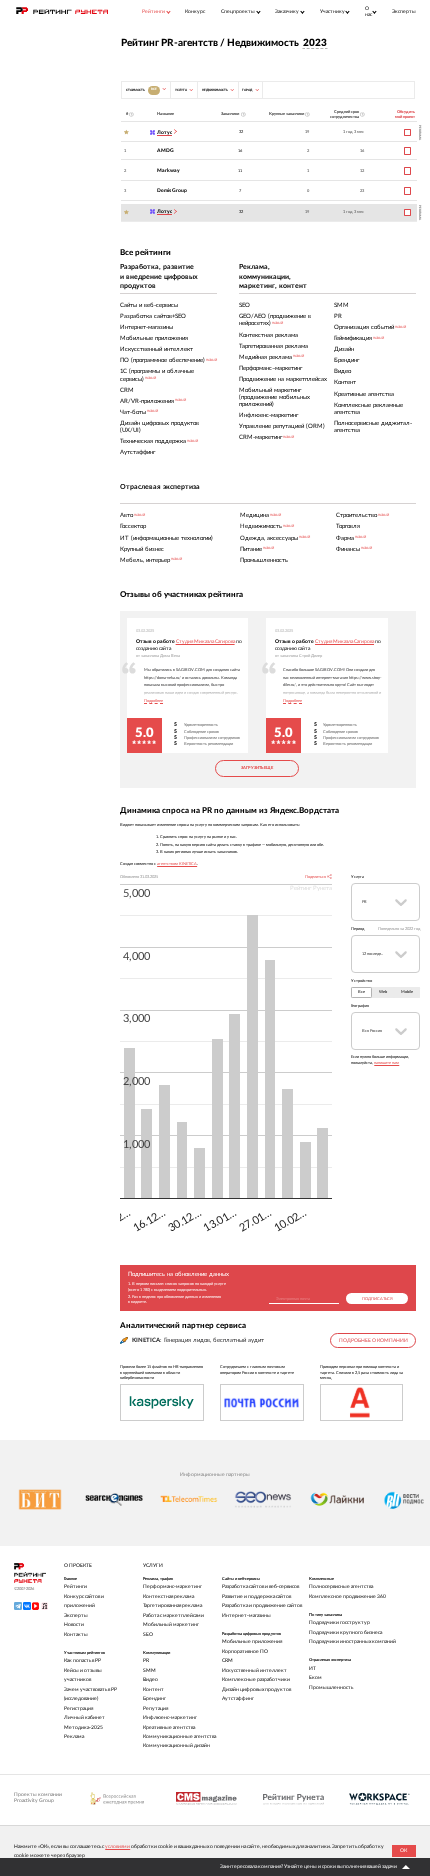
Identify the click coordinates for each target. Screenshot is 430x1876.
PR (146, 1660)
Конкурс (195, 11)
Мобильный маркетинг (171, 1624)
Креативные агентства (169, 1727)
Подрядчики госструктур (339, 1622)
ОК (403, 1850)
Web (383, 991)
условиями (117, 1846)
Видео (150, 1679)
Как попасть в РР (82, 1660)
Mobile (407, 991)
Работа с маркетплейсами (173, 1615)
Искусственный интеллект (254, 1670)
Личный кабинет (84, 1717)
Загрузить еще (257, 767)
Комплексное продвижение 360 (347, 1596)
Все (361, 991)
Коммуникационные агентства (179, 1736)
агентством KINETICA (177, 863)
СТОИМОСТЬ (141, 89)
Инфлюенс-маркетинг (170, 1717)
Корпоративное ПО (245, 1651)
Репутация (155, 1708)
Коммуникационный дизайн (176, 1745)
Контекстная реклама (168, 1596)
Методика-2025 (83, 1727)
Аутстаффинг (238, 1698)
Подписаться (377, 1298)
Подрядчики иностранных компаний (352, 1641)
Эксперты (404, 11)
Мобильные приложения (252, 1641)
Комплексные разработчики (256, 1679)
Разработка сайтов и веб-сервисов (260, 1586)
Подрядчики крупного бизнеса (345, 1632)
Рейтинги (75, 1586)
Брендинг (154, 1698)
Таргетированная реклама (172, 1605)
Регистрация (78, 1708)
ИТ (312, 1668)
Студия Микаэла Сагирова (205, 641)
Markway (168, 170)
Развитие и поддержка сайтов (256, 1596)
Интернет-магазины (246, 1615)
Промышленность (331, 1687)
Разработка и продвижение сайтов (262, 1605)
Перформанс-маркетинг (172, 1586)
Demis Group (172, 190)
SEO (148, 1634)
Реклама (74, 1736)
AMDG (165, 150)
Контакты (76, 1634)
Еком (315, 1677)
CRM (227, 1660)
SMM (149, 1670)
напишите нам (386, 1063)
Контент (153, 1689)
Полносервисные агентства (341, 1586)
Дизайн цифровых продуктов (256, 1689)
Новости (74, 1624)
